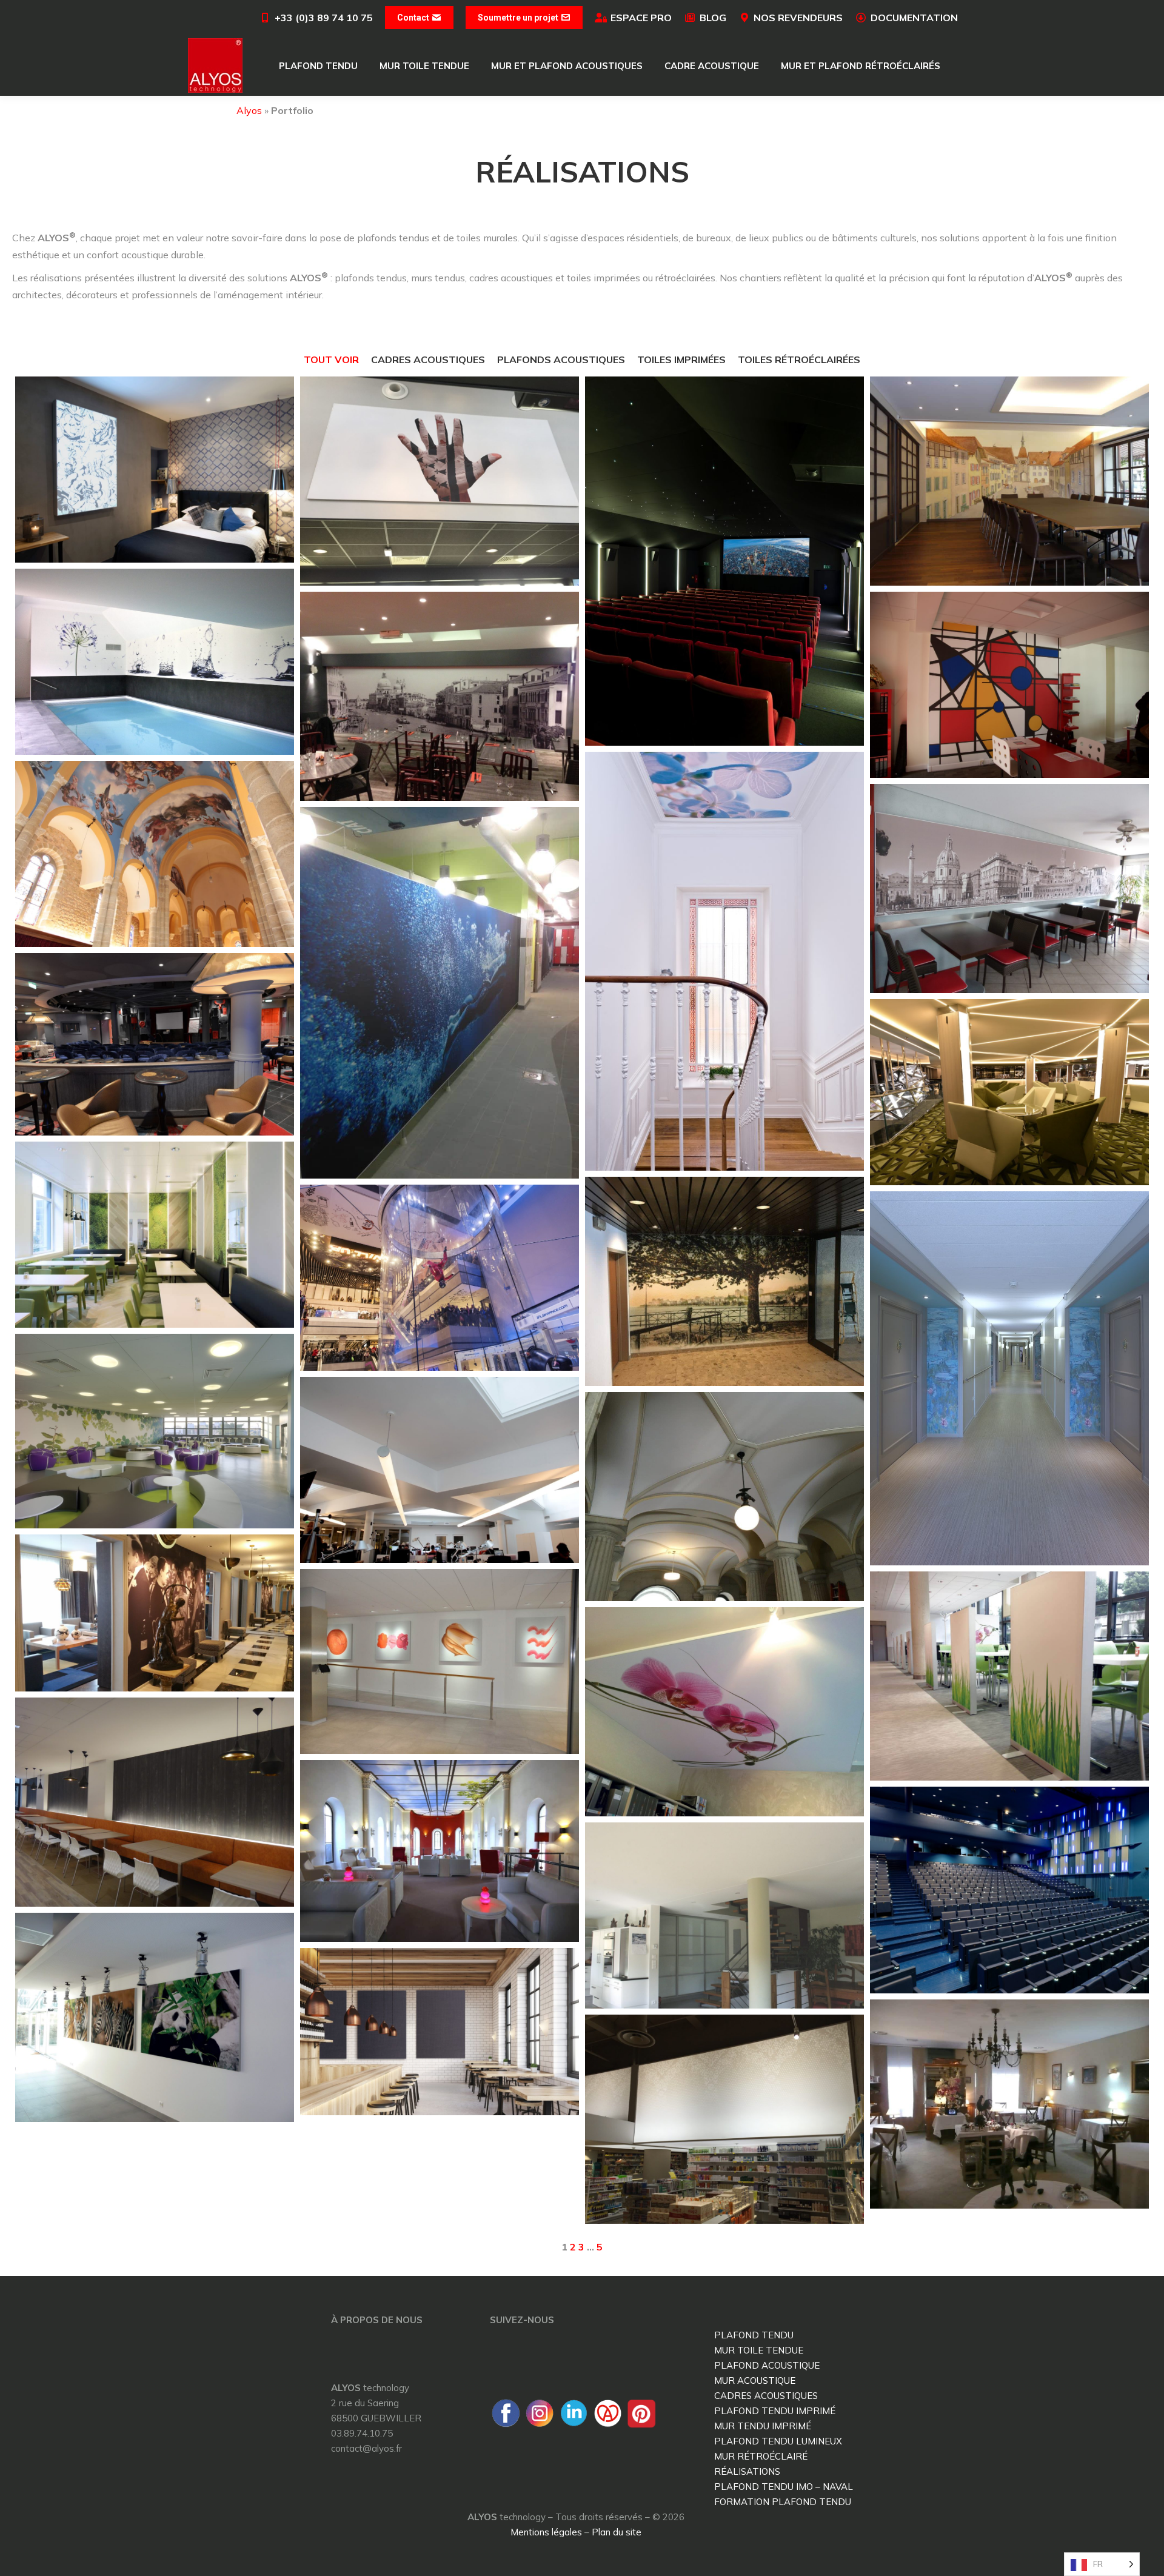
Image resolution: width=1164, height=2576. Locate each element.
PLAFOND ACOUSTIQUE (767, 2365)
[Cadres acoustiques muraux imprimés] (440, 1661)
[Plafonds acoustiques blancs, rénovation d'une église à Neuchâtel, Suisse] (724, 1497)
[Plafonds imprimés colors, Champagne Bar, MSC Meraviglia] (1009, 1092)
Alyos (249, 110)
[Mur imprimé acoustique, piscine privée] (155, 662)
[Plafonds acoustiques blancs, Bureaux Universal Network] (440, 1470)
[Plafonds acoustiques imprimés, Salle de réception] (155, 854)
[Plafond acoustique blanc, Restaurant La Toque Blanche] (1009, 2104)
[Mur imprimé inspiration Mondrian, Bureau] (1009, 685)
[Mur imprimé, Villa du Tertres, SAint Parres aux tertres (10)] (1009, 1378)
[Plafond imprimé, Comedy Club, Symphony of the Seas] (155, 1044)
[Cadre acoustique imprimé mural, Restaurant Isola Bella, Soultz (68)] (1009, 888)
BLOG (713, 18)
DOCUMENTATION (914, 18)
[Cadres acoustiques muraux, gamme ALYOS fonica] (440, 2032)
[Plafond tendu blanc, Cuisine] (724, 1915)
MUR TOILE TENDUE (759, 2350)
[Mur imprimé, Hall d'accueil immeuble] (724, 1281)
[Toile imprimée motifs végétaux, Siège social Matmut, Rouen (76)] (155, 1431)
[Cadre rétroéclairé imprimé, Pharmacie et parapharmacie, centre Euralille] (724, 2119)
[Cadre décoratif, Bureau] (724, 1712)
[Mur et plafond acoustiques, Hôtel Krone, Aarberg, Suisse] (1009, 481)
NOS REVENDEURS (798, 18)
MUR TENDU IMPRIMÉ (763, 2426)
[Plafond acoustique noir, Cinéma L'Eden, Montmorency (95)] (724, 561)
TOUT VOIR (331, 360)
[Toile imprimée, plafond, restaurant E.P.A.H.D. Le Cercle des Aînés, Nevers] (440, 1851)
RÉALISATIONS (747, 2471)
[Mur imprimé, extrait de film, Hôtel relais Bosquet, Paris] (155, 1613)
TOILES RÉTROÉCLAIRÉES (799, 360)
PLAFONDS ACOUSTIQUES (561, 360)
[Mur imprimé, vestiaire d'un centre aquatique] (440, 993)
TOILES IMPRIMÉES (681, 360)
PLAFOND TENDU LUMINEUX (778, 2441)
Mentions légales (546, 2532)
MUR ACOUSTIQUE (755, 2380)
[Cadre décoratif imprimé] (440, 481)
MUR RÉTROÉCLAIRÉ (761, 2456)
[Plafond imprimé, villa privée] (724, 962)
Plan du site (617, 2532)
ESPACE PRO (641, 18)
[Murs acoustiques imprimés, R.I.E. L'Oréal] (155, 1235)
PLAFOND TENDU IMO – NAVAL (784, 2487)
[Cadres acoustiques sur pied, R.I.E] (1009, 1676)
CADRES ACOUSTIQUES (428, 360)
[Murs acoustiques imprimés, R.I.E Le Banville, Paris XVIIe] (155, 1802)
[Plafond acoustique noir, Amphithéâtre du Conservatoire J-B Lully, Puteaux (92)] (1009, 1890)
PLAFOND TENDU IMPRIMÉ (775, 2411)
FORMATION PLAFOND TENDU (783, 2502)
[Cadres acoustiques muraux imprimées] (155, 2017)
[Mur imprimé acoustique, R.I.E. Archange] (440, 696)
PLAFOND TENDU (754, 2335)
